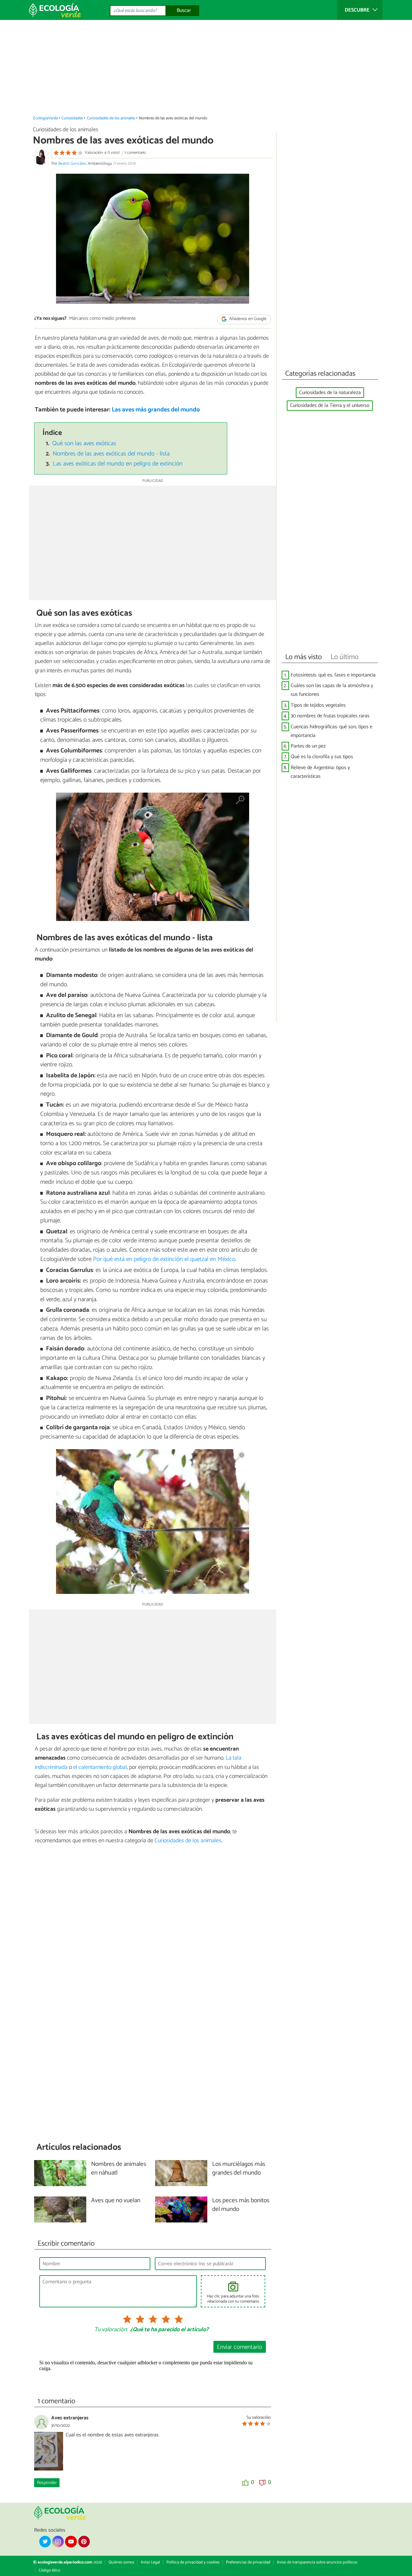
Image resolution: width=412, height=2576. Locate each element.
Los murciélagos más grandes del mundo (239, 2169)
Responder (47, 2483)
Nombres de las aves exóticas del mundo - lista (111, 454)
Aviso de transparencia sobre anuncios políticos (317, 2562)
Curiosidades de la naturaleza (330, 393)
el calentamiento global (100, 1767)
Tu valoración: (111, 2330)
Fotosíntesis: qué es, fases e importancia (333, 675)
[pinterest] (84, 2542)
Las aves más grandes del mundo (156, 410)
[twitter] (45, 2542)
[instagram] (58, 2542)
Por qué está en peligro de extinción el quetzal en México (164, 1259)
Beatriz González (72, 164)
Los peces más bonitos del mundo (241, 2205)
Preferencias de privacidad (248, 2562)
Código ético (49, 2570)
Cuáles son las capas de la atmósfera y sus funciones (332, 690)
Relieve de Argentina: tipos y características (320, 772)
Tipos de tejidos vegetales (318, 705)
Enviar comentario (239, 2347)
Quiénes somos (121, 2562)
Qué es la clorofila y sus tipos (322, 757)
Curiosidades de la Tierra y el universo (330, 405)
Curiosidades (72, 118)
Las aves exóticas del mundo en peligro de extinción (118, 464)
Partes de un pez (308, 746)
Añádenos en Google (247, 319)
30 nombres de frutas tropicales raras (330, 716)
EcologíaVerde (46, 118)
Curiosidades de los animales (111, 118)
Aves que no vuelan (116, 2201)
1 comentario (135, 153)
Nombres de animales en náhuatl (119, 2169)
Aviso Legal (150, 2562)
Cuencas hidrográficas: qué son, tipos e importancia (332, 731)
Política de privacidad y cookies (193, 2562)
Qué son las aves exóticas (84, 443)
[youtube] (71, 2542)
